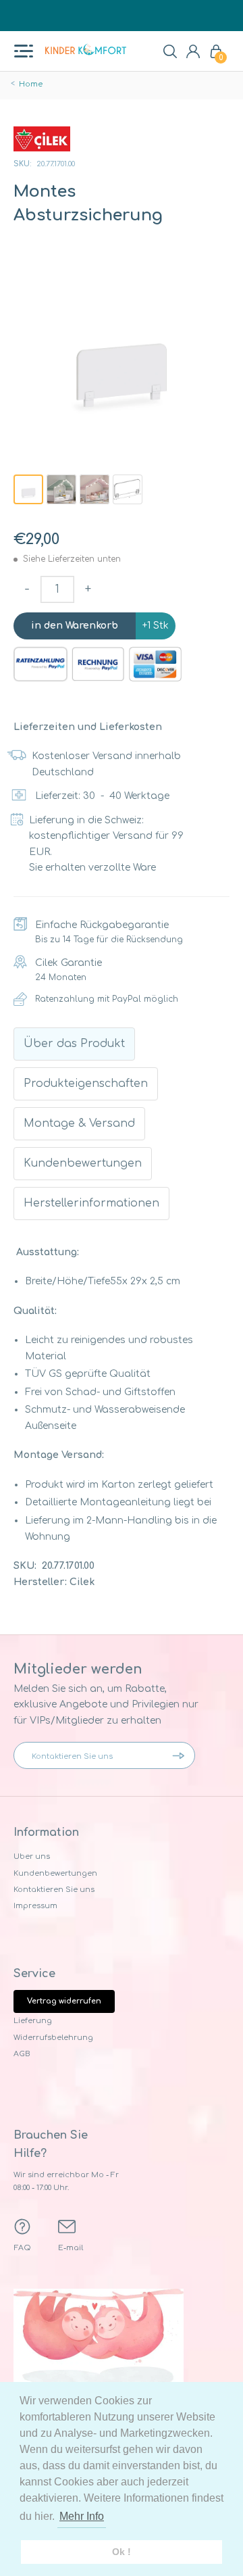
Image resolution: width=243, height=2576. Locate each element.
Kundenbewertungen (55, 1873)
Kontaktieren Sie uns (54, 1890)
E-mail (71, 2248)
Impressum (35, 1906)
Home (31, 84)
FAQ (23, 2248)
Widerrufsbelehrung (53, 2038)
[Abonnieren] (182, 1755)
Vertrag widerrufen (64, 2001)
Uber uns (32, 1856)
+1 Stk (156, 626)
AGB (22, 2054)
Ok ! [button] (122, 2552)
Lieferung (33, 2021)
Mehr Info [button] (82, 2516)
